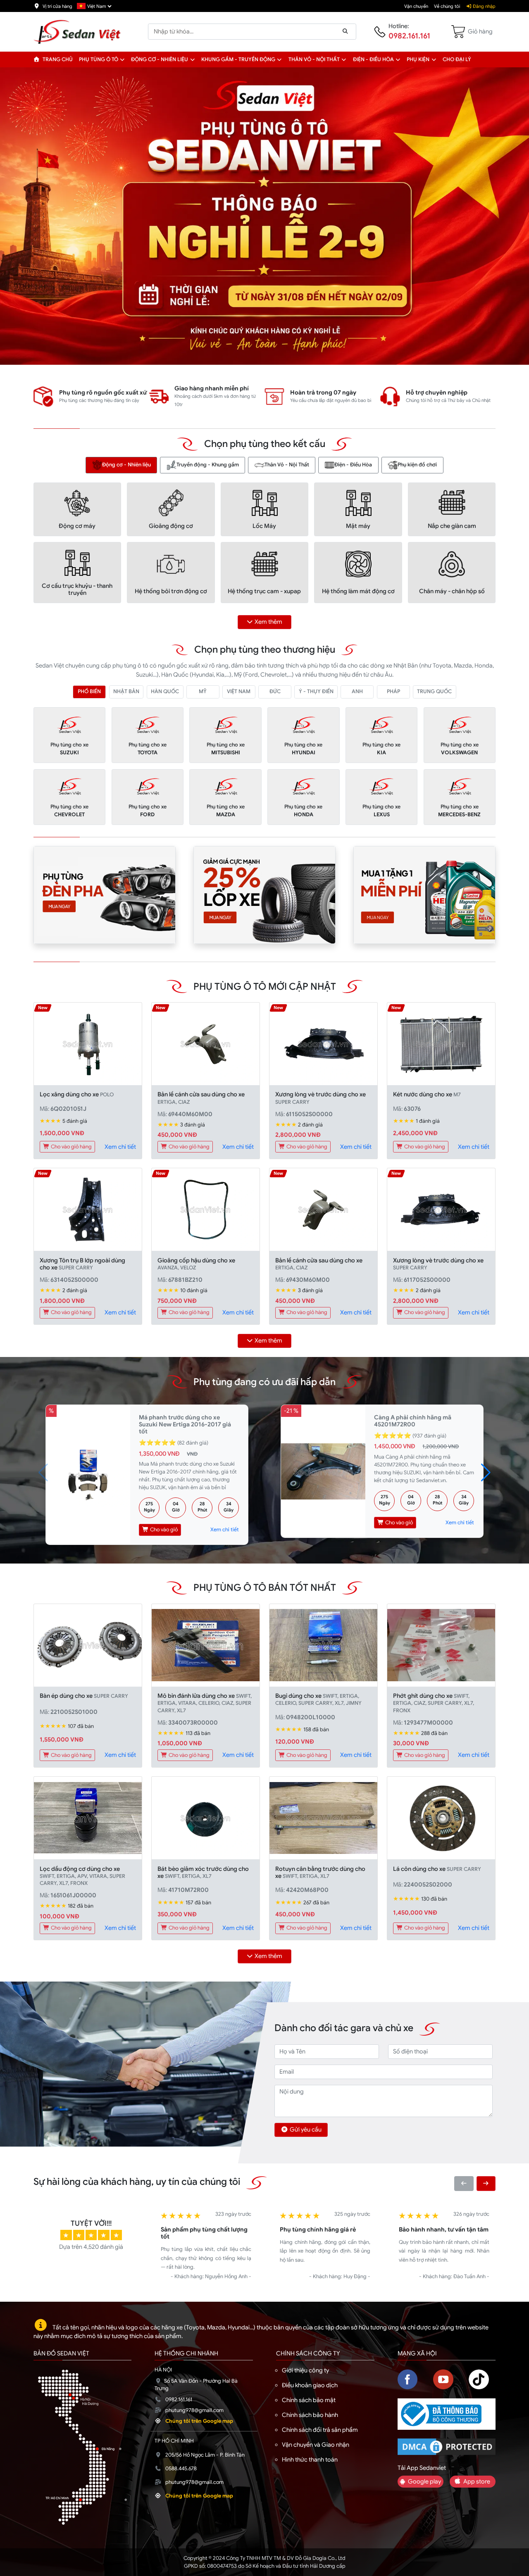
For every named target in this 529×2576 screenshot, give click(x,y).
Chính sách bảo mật (309, 2400)
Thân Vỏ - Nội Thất (287, 465)
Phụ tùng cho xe (69, 749)
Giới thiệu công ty (305, 2370)
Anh (357, 692)
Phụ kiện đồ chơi (417, 465)
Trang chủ (57, 59)
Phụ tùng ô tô (99, 59)
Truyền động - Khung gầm (208, 465)
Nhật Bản (126, 692)
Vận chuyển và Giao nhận (316, 2445)
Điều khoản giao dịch (310, 2385)
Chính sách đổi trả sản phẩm (320, 2430)
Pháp (393, 692)
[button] (123, 59)
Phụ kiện (418, 59)
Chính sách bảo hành (310, 2415)
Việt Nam (239, 692)
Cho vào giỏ (163, 1530)
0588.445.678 (181, 2469)
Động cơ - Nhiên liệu (160, 59)
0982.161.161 (409, 36)
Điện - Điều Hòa (353, 465)
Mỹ (203, 692)
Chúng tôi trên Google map (199, 2421)
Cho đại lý (457, 59)
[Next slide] (486, 2183)
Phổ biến (89, 692)
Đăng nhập (484, 6)
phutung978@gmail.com (194, 2410)
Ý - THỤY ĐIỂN (316, 692)
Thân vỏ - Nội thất (314, 59)
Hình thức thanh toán (310, 2460)
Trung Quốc (434, 692)
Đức (275, 692)
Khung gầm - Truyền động (238, 59)
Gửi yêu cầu (306, 2129)
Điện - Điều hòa (373, 59)
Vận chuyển (416, 6)
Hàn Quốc (165, 692)
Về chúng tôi (447, 6)
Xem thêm (268, 622)
